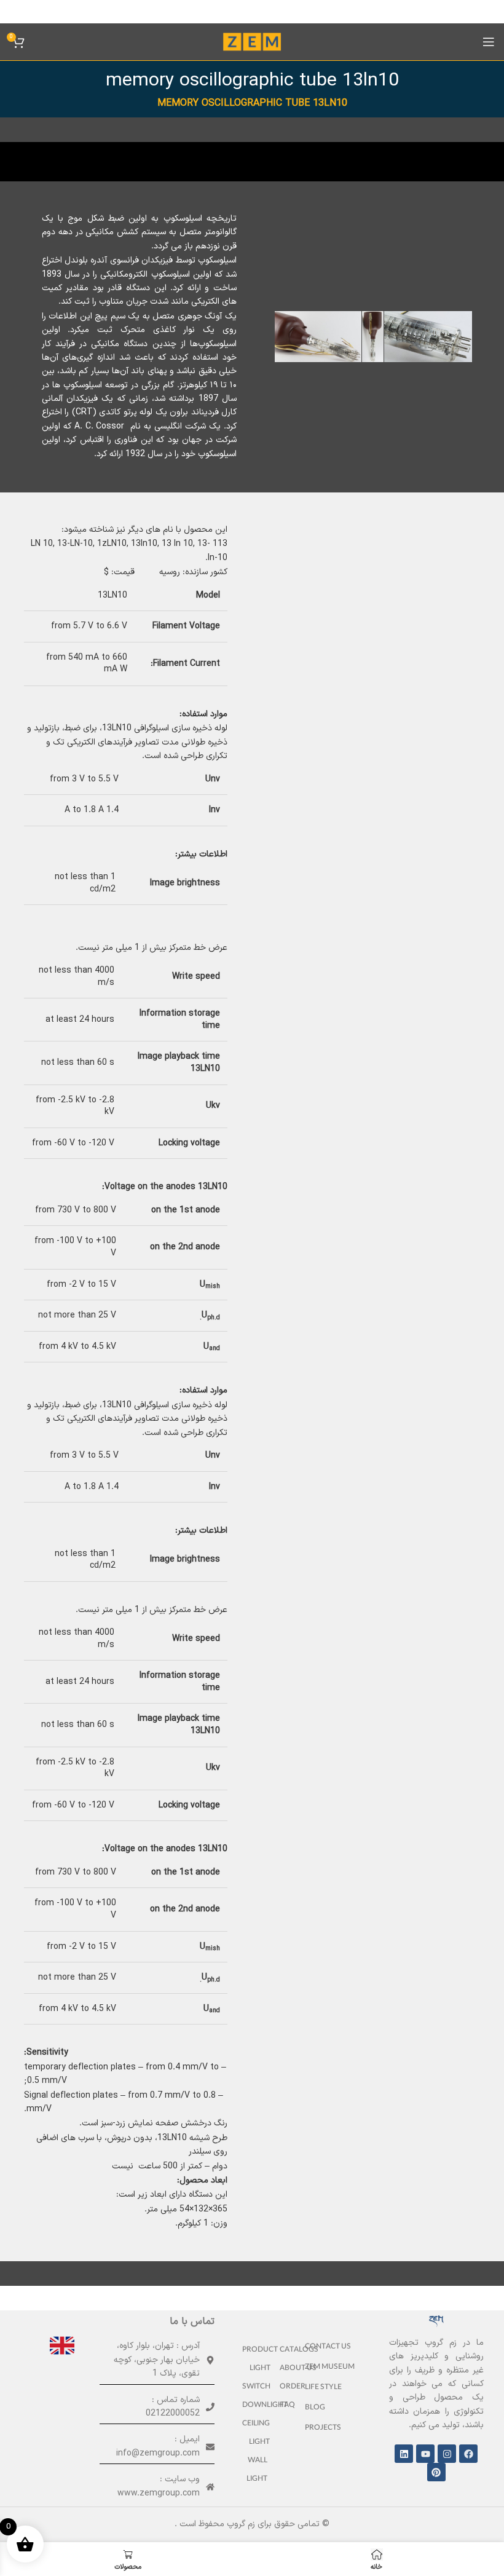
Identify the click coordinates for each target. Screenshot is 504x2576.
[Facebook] (468, 2454)
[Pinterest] (436, 2472)
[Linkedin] (404, 2454)
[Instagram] (447, 2454)
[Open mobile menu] (489, 42)
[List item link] (333, 2348)
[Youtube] (425, 2454)
